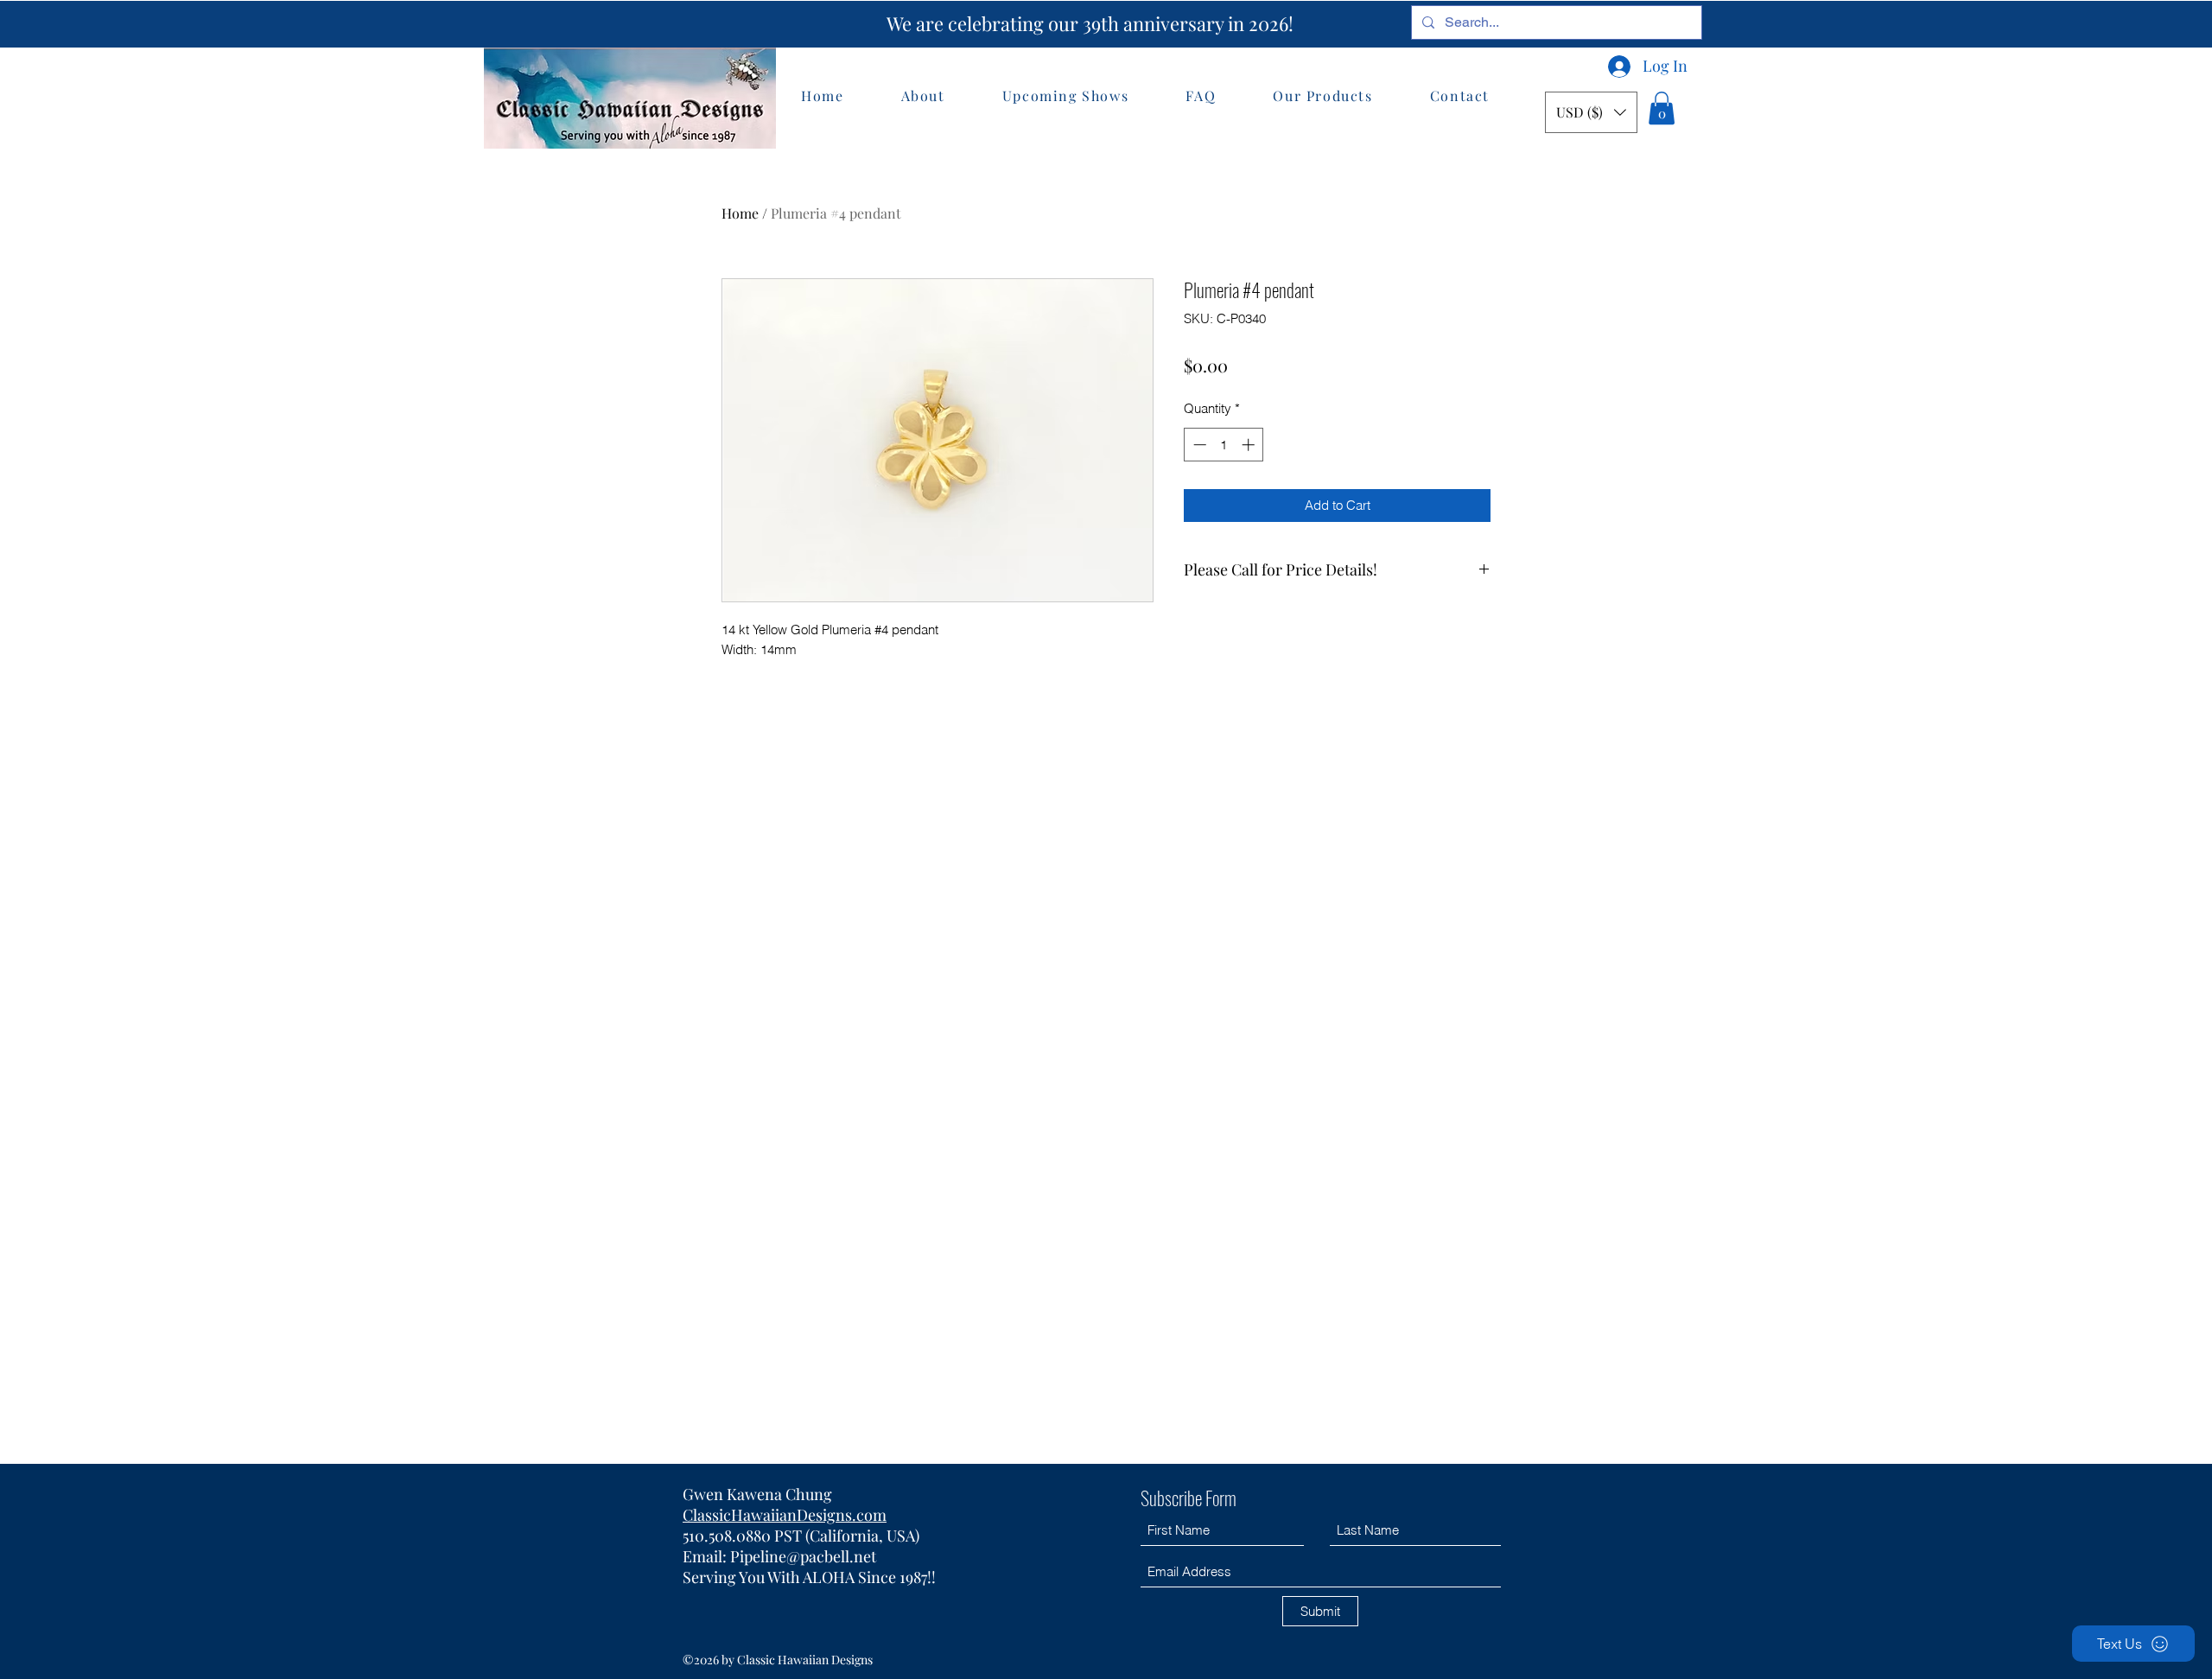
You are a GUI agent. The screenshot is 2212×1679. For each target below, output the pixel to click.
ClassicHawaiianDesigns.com (785, 1515)
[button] (1591, 112)
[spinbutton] (1224, 445)
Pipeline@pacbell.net (803, 1556)
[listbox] (1591, 112)
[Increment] (1250, 445)
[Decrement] (1198, 445)
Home (740, 213)
